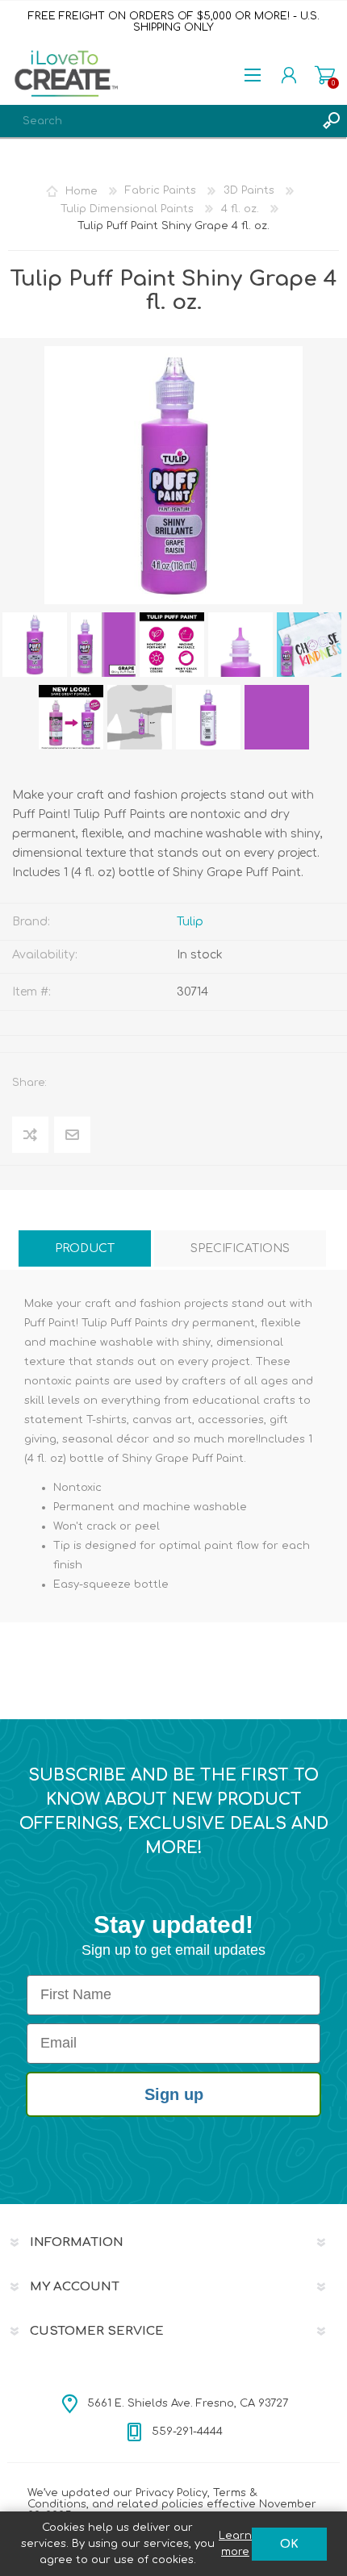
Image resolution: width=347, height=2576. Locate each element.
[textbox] (157, 121)
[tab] (85, 1248)
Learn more (235, 2544)
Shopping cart (325, 75)
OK (289, 2544)
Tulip (190, 922)
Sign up (174, 2094)
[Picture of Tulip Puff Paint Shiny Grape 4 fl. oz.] (35, 645)
